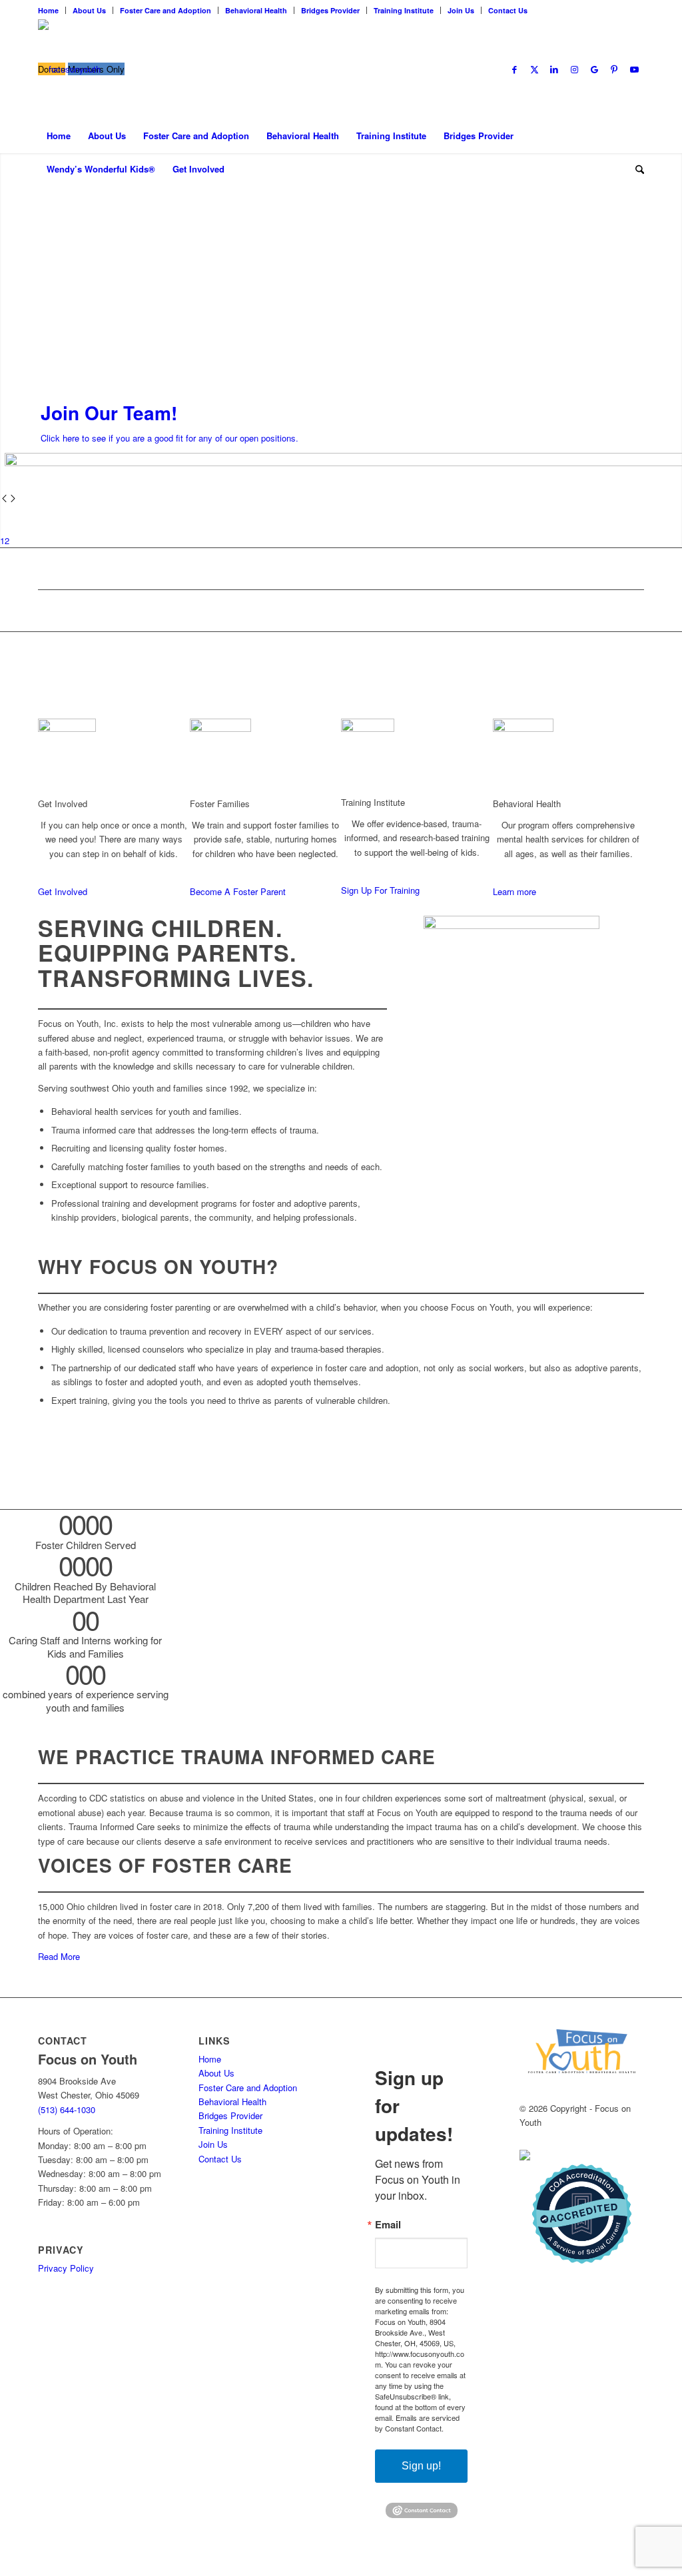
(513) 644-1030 (67, 2109)
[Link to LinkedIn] (554, 69)
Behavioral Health (256, 10)
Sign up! (421, 2466)
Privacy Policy (66, 2268)
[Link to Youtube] (634, 69)
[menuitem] (52, 10)
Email (388, 2225)
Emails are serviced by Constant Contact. (417, 2423)
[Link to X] (534, 69)
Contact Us (508, 10)
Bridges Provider (330, 10)
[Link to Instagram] (574, 69)
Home (48, 10)
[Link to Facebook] (514, 69)
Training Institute (404, 10)
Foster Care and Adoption (166, 10)
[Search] (635, 169)
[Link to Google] (594, 69)
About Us (89, 10)
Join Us (461, 10)
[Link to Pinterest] (614, 69)
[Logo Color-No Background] (69, 69)
